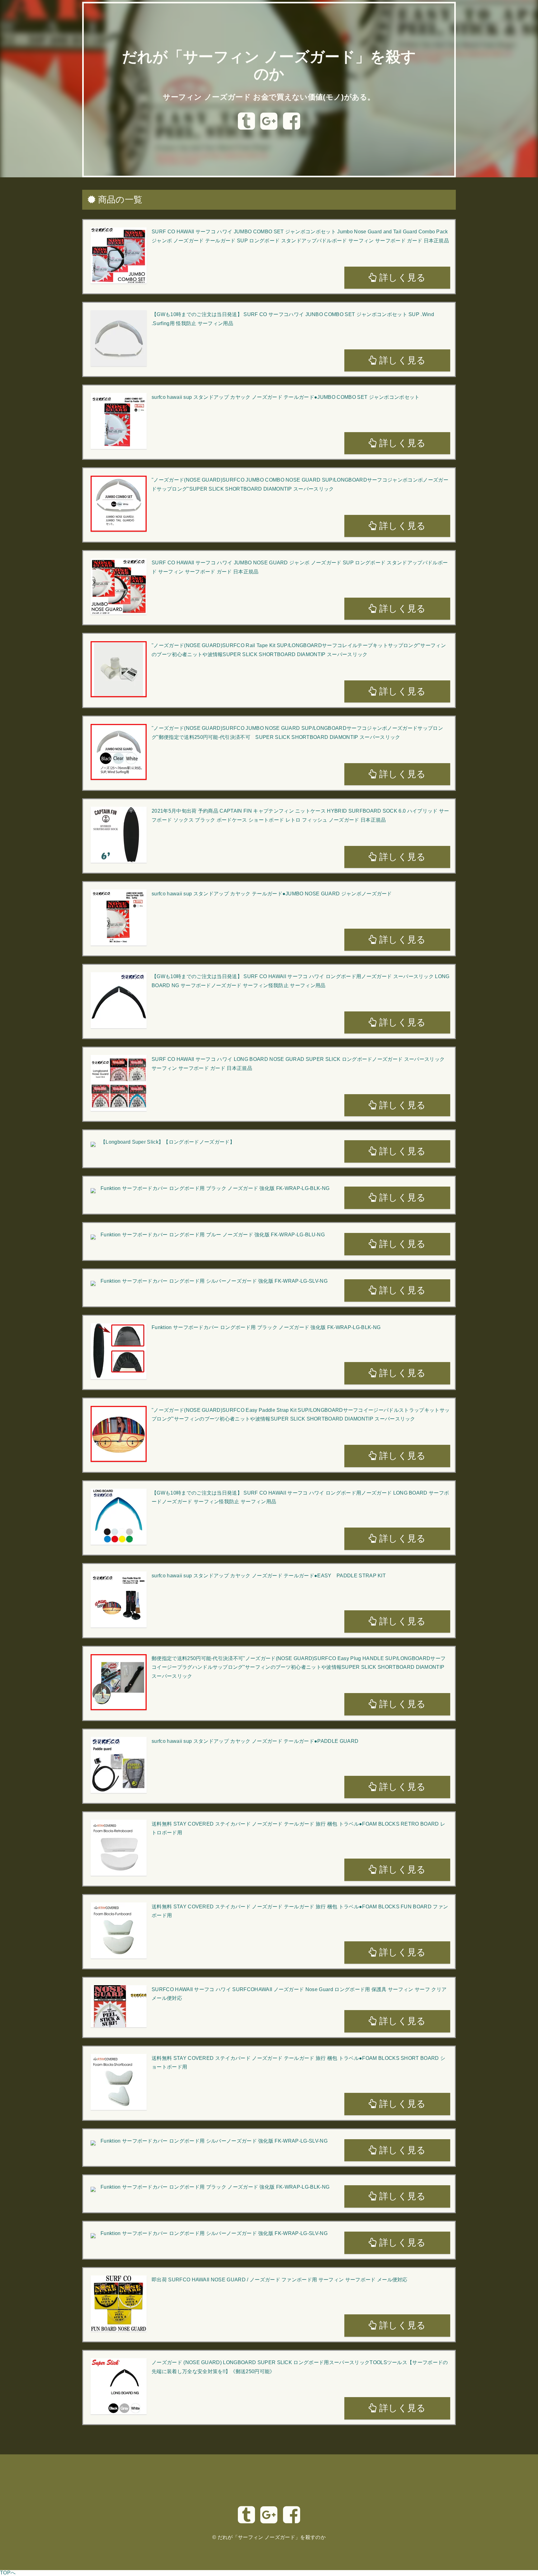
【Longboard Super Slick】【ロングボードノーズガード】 (168, 1142)
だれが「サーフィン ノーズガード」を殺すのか (272, 2537)
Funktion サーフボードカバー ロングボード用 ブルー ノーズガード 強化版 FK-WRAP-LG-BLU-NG (213, 1235)
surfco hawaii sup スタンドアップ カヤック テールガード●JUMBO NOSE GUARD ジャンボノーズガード (272, 894)
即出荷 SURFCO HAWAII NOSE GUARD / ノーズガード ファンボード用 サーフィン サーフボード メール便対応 (280, 2280)
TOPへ (8, 2573)
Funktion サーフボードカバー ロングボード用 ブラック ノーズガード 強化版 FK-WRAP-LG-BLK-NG (215, 1188)
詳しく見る (401, 278)
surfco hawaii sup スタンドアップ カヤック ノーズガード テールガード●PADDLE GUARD (255, 1741)
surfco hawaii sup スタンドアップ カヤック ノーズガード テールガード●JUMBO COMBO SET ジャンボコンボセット (286, 397)
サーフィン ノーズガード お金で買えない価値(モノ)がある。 (269, 97)
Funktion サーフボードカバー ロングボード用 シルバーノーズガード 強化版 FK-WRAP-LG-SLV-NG (214, 1281)
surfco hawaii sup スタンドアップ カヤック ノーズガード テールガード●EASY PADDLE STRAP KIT (269, 1576)
